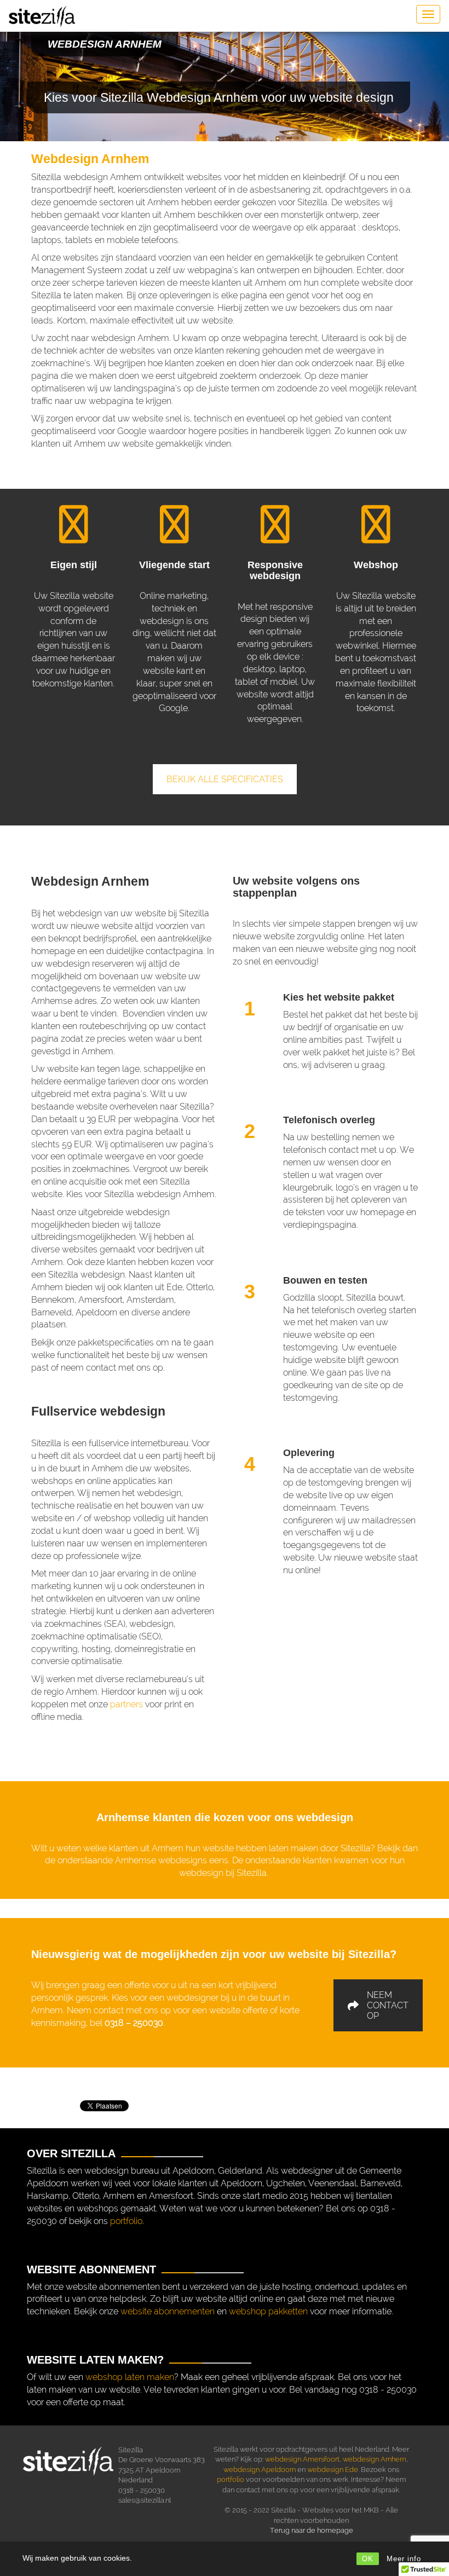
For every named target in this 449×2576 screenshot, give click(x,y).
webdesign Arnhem (375, 2459)
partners (126, 1704)
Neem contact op (388, 2005)
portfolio (126, 2221)
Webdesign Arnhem (90, 159)
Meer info (404, 2559)
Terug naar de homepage (312, 2530)
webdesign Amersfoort (302, 2459)
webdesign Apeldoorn (260, 2470)
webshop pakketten (268, 2311)
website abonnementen (168, 2311)
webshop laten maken (130, 2377)
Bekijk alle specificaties (225, 779)
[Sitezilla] (42, 16)
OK (368, 2559)
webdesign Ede (333, 2470)
